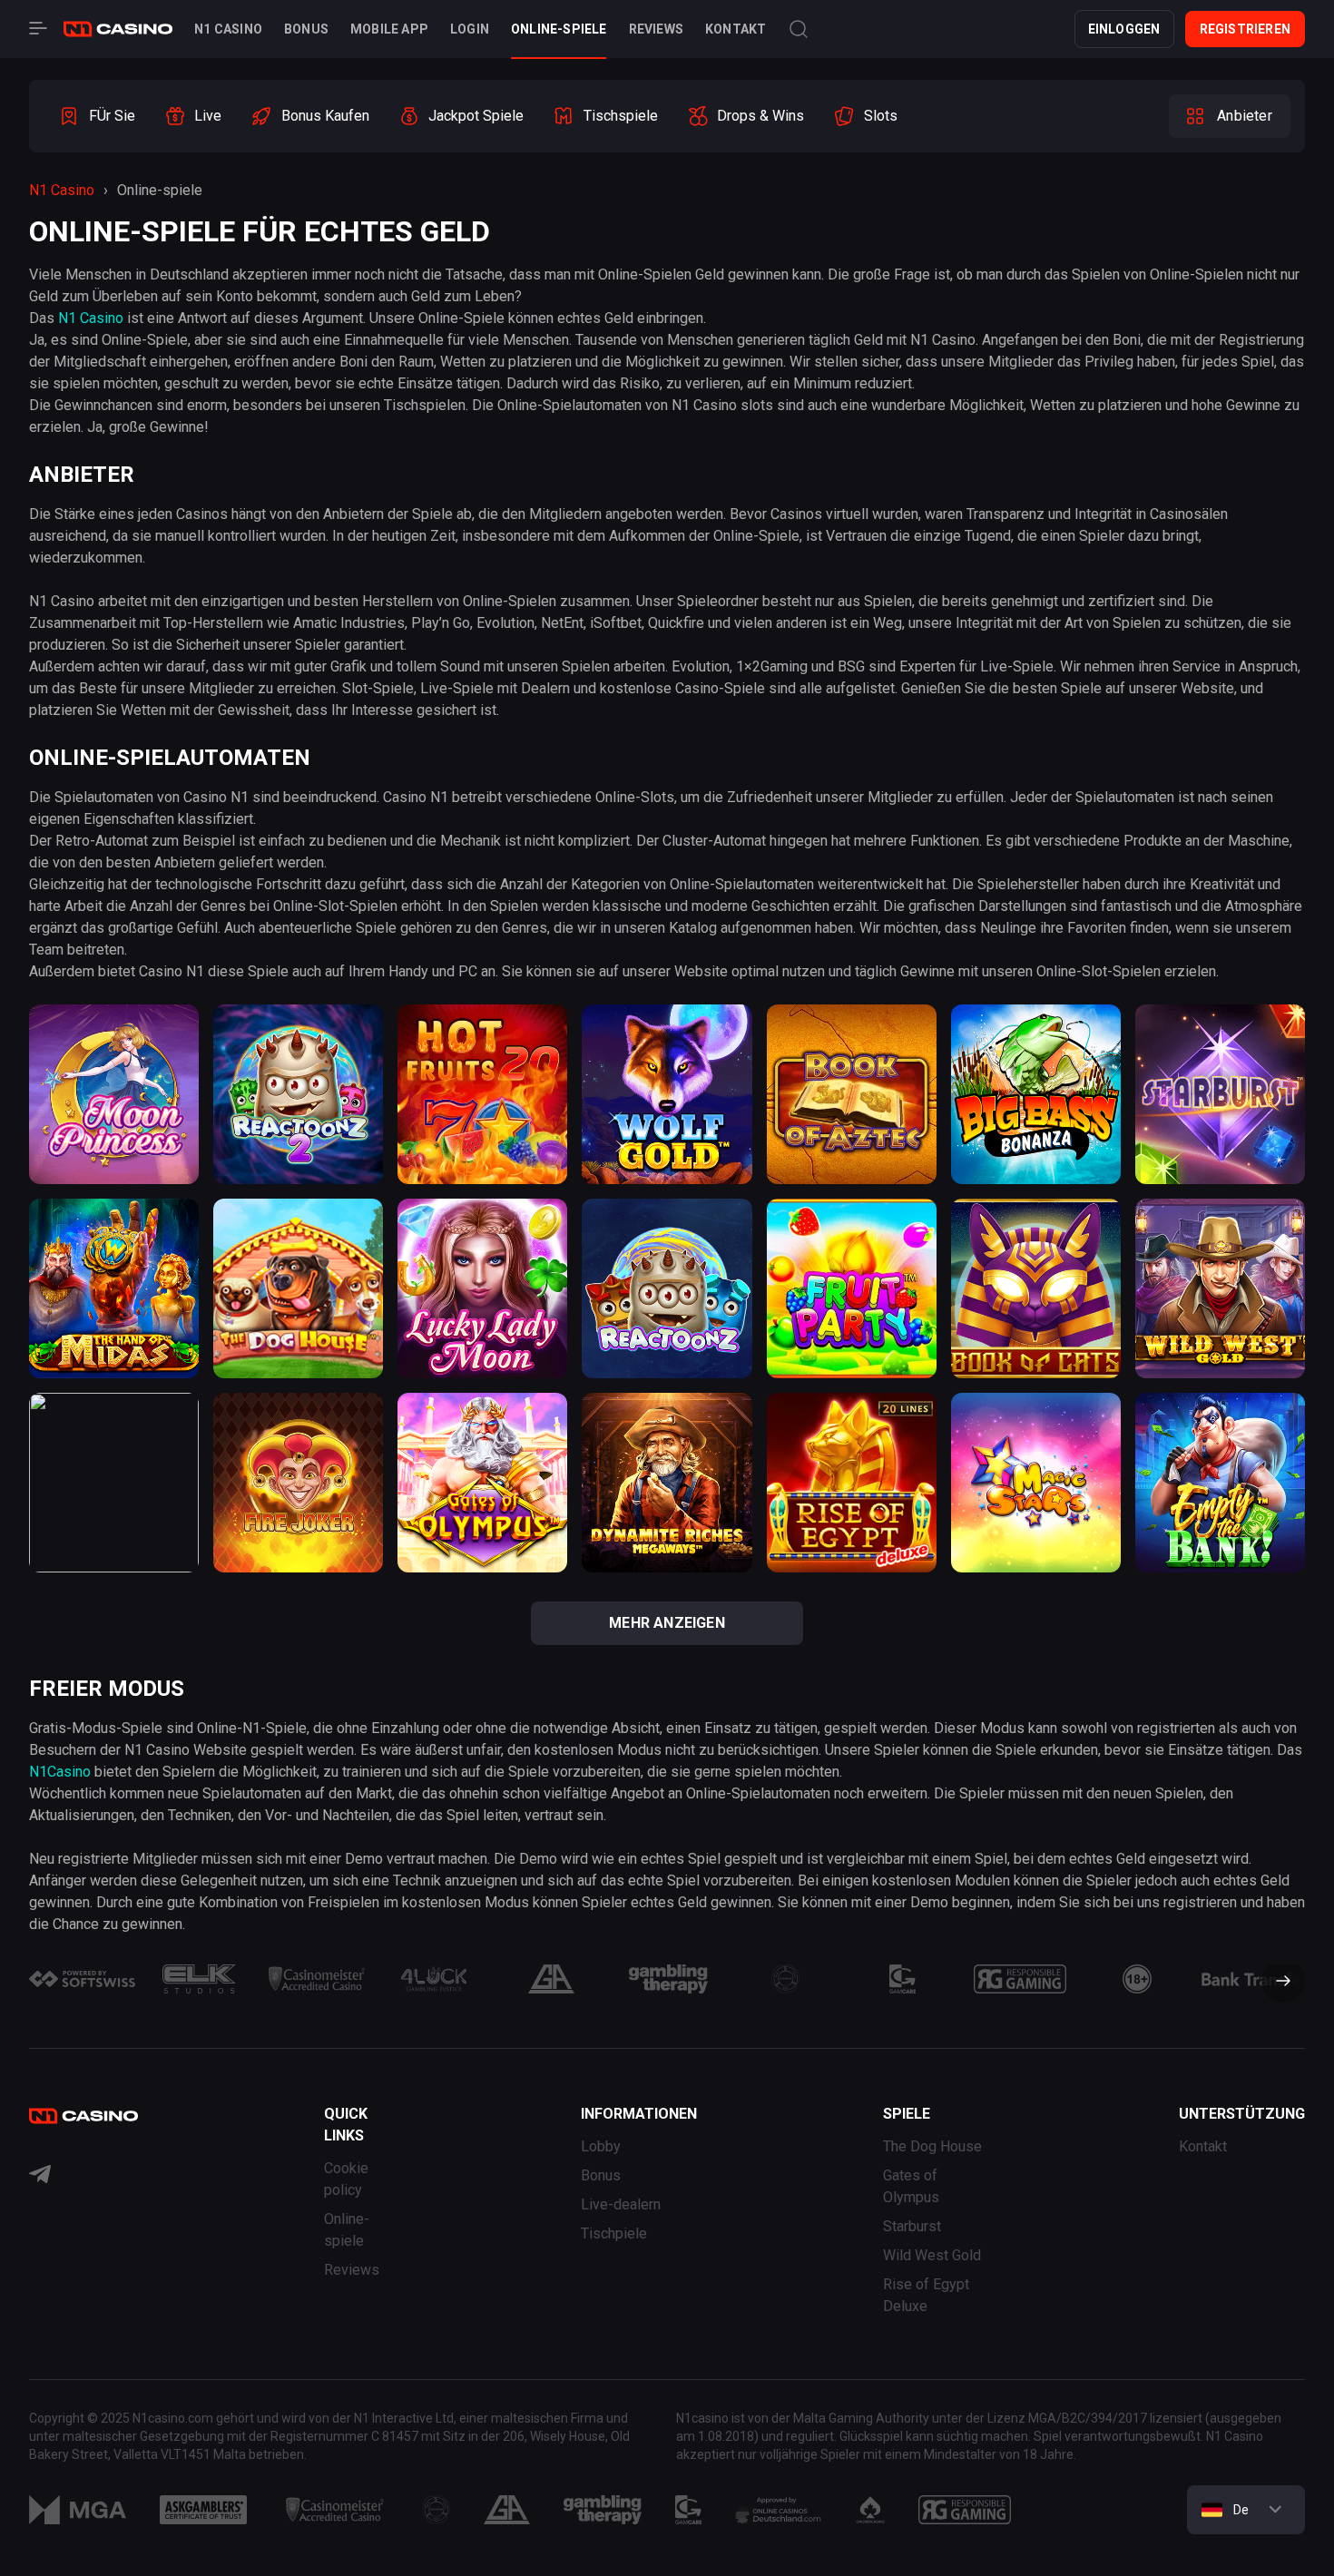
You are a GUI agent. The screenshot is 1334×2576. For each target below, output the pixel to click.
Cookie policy (346, 2179)
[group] (97, 116)
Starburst (912, 2226)
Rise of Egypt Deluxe (926, 2295)
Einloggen (1124, 29)
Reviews (656, 29)
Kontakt (736, 29)
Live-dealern (621, 2204)
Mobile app (389, 29)
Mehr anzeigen (667, 1623)
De (1241, 2510)
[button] (1276, 1983)
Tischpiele (614, 2233)
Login (470, 29)
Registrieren (1245, 29)
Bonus (306, 29)
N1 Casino (228, 29)
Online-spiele (559, 29)
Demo (114, 1161)
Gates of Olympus (911, 2186)
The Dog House (932, 2146)
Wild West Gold (932, 2255)
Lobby (601, 2146)
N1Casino (60, 1772)
